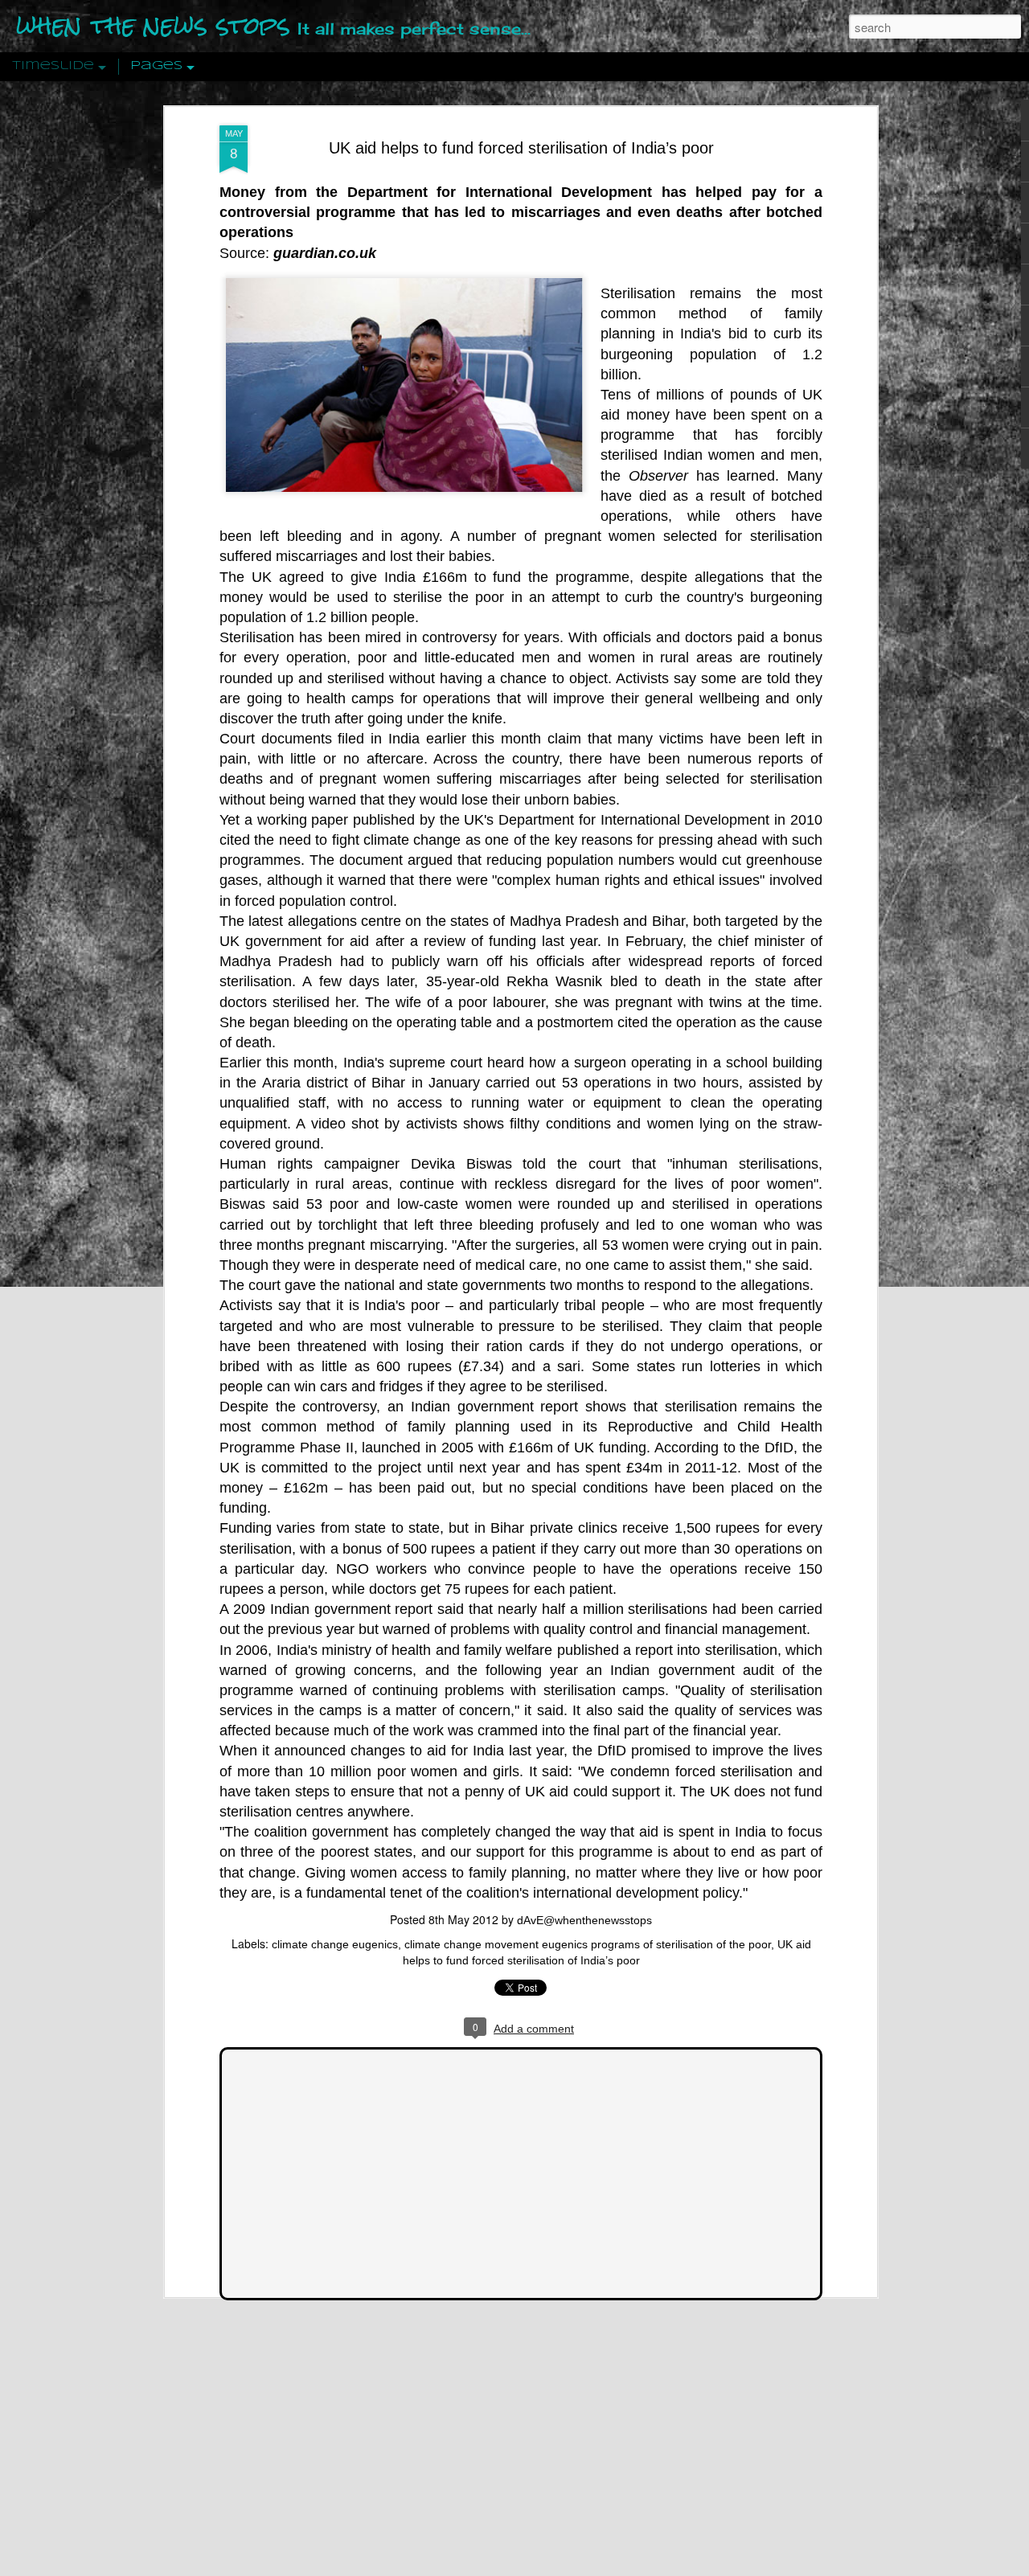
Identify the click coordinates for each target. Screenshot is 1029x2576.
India (400, 577)
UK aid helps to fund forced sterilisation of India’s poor (521, 148)
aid (610, 415)
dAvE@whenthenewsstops (584, 1920)
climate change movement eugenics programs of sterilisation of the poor (588, 1944)
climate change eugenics (335, 1944)
